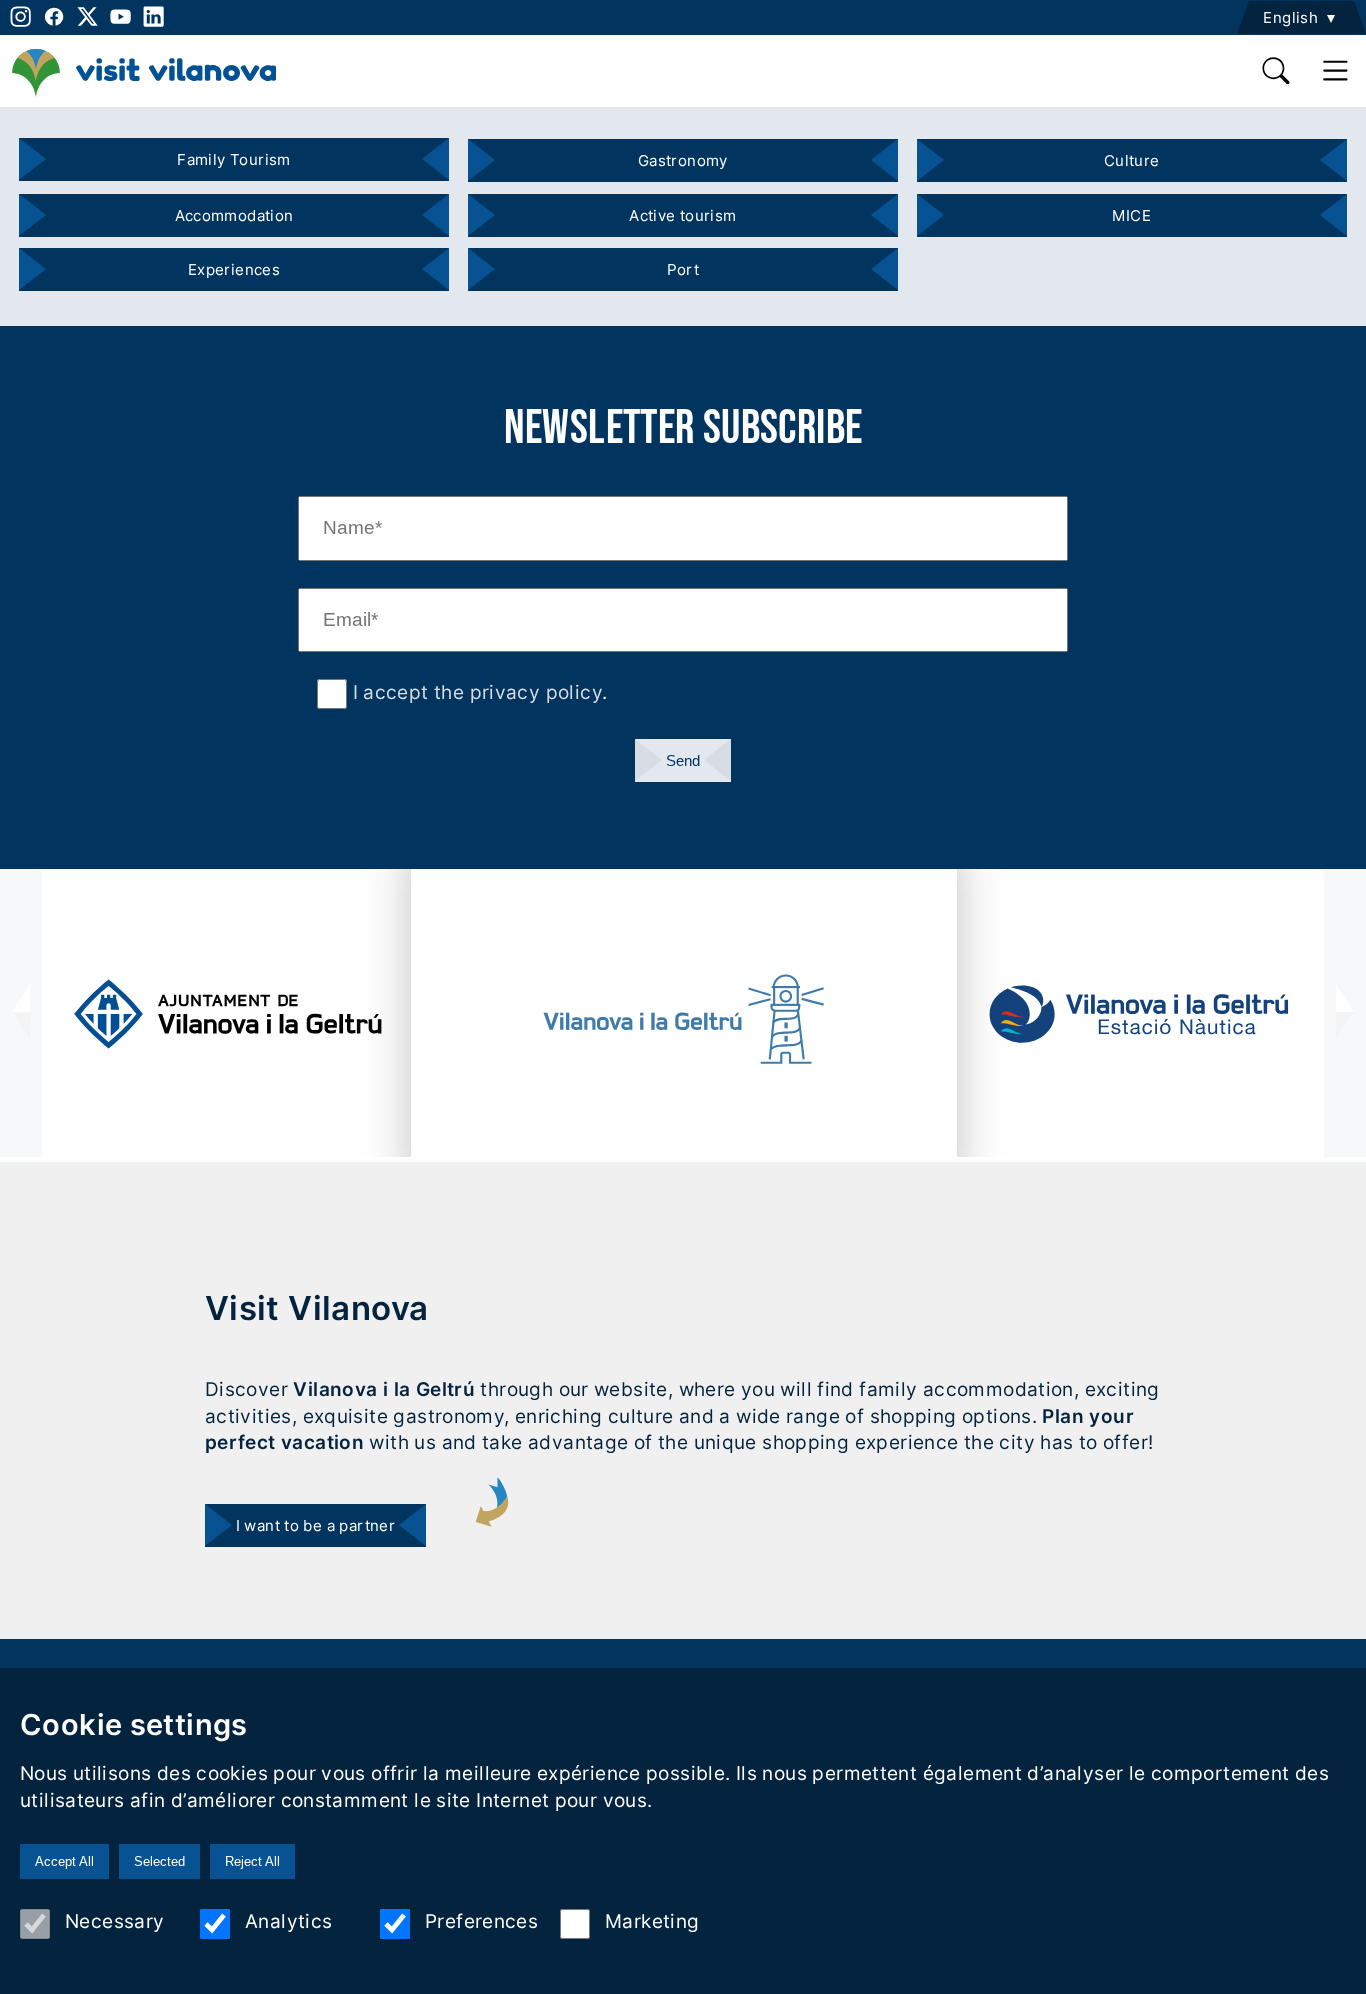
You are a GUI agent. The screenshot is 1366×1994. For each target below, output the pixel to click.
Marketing (652, 1921)
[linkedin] (153, 16)
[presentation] (21, 1013)
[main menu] (1336, 70)
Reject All (252, 1861)
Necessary (114, 1921)
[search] (1276, 70)
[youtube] (120, 16)
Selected (159, 1861)
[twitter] (87, 16)
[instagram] (18, 16)
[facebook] (53, 16)
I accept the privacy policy (474, 692)
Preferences (481, 1921)
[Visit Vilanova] (143, 95)
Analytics (288, 1921)
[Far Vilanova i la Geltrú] (684, 1020)
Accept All (64, 1861)
